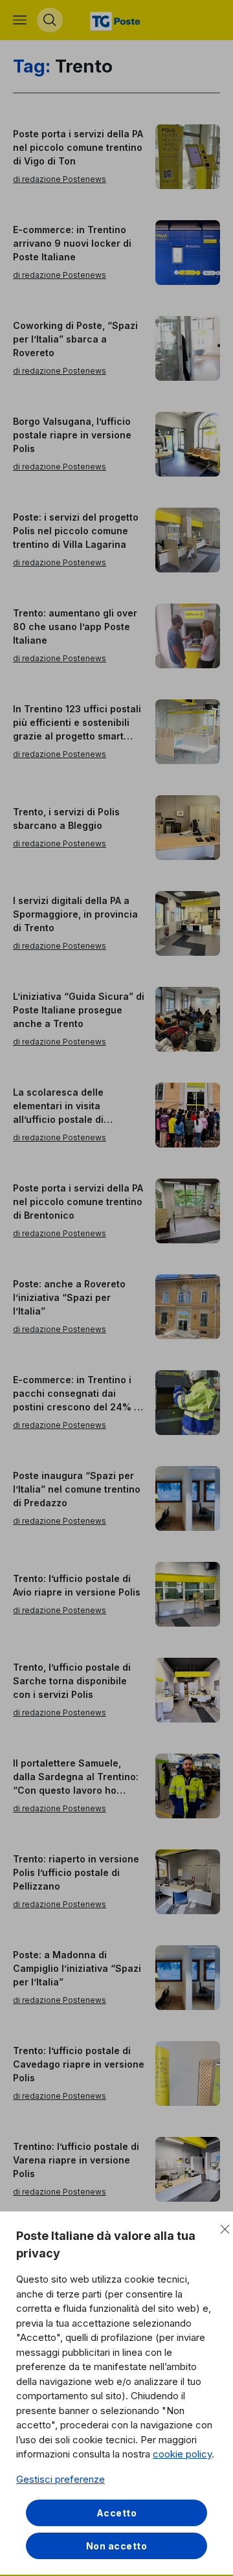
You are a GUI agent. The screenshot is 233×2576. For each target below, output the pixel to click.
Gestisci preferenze (61, 2479)
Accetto (117, 2513)
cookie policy (182, 2454)
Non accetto (117, 2546)
